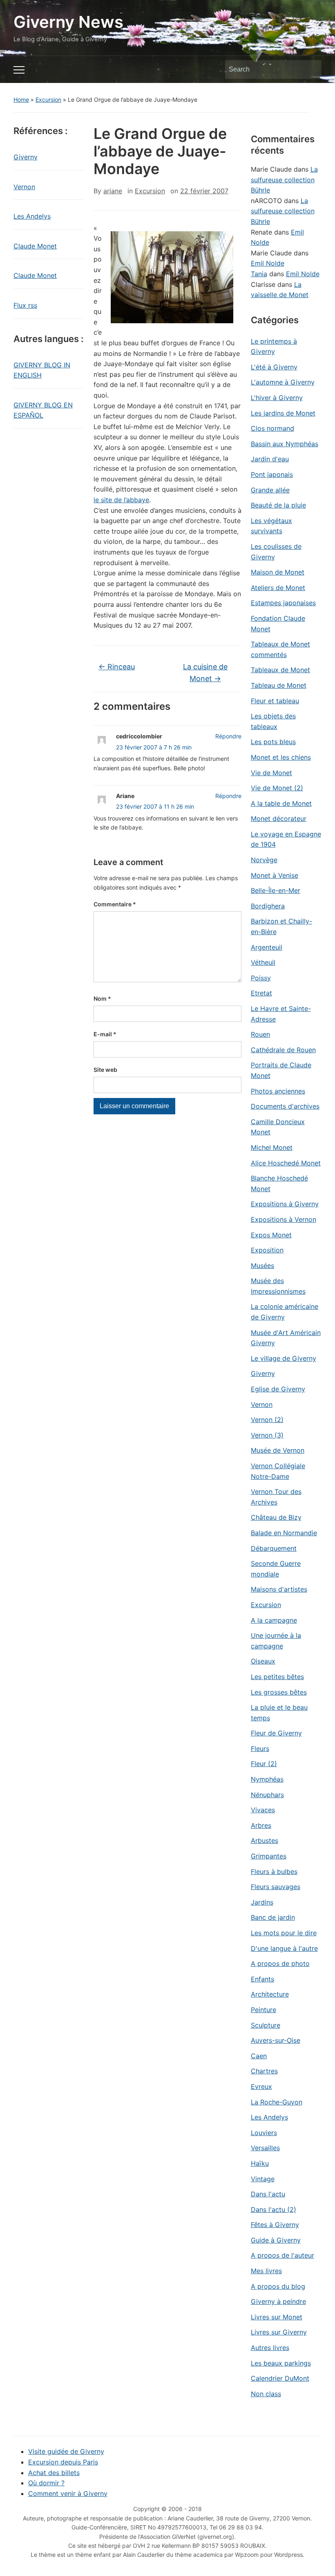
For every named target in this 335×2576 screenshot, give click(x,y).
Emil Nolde (268, 263)
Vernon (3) (267, 1435)
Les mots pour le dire (284, 1933)
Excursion (48, 100)
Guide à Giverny (276, 2240)
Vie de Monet (271, 773)
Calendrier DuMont (280, 2378)
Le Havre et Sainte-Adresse (281, 1014)
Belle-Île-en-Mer (276, 890)
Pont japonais (272, 474)
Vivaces (263, 1810)
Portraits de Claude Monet (281, 1070)
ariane (113, 191)
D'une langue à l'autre (284, 1948)
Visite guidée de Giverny (66, 2451)
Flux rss (25, 305)
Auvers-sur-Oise (276, 2040)
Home (21, 100)
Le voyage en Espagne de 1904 (286, 839)
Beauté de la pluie (278, 505)
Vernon (24, 187)
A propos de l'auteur (283, 2255)
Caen (259, 2056)
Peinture (264, 2010)
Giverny (26, 157)
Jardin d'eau (270, 459)
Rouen (260, 1034)
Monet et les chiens (281, 757)
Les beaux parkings (281, 2363)
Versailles (265, 2148)
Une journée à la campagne (276, 1641)
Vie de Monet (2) (277, 788)
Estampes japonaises (283, 603)
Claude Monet (35, 246)
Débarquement (274, 1548)
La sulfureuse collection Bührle (284, 180)
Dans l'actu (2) (274, 2209)
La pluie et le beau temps (279, 1713)
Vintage (263, 2179)
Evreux (261, 2086)
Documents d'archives (285, 1106)
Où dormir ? (46, 2483)
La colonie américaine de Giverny (285, 1312)
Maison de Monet (278, 572)
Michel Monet (272, 1147)
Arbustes (265, 1840)
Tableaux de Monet (280, 670)
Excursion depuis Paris (63, 2462)
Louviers (264, 2133)
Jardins (262, 1902)
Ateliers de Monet (278, 588)
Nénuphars (267, 1795)
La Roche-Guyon (277, 2102)
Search (311, 69)
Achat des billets (54, 2473)
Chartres (264, 2071)
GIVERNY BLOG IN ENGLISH (42, 370)
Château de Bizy (276, 1517)
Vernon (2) (267, 1420)
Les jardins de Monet (283, 413)
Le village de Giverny (284, 1358)
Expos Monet (271, 1235)
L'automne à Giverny (283, 382)
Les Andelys (32, 216)
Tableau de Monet (279, 685)
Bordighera (268, 906)
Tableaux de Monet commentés (280, 649)
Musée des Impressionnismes (278, 1286)
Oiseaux (263, 1661)
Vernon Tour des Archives (276, 1497)
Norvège (264, 860)
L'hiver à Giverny (277, 398)
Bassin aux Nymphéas (285, 444)
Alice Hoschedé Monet (286, 1163)
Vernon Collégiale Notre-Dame (278, 1471)
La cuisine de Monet (205, 673)
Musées (262, 1266)
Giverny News (68, 22)
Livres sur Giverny (279, 2332)
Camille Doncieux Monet (278, 1127)
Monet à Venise (275, 875)
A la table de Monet (281, 803)
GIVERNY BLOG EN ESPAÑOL (43, 410)
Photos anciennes (278, 1091)
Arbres (261, 1825)
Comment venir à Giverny (68, 2493)
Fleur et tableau (275, 701)
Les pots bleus (273, 742)
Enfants (262, 1979)
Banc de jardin (273, 1917)
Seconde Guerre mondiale (276, 1569)
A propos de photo (280, 1963)
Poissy (261, 978)
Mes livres (266, 2271)
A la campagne (274, 1620)
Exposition (267, 1250)
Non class (266, 2394)
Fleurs (260, 1749)
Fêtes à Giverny (275, 2225)
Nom (102, 998)
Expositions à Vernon (284, 1219)
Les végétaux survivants (271, 526)
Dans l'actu (268, 2194)
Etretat (261, 993)
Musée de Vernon (278, 1450)
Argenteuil (267, 947)
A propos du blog (278, 2286)
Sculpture (266, 2025)
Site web (105, 1070)
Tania (259, 274)
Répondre (228, 736)
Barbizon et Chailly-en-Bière (281, 926)
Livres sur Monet (277, 2317)
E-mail (105, 1034)
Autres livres (270, 2348)
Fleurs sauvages (276, 1887)
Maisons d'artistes (279, 1589)
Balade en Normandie (284, 1533)
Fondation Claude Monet (278, 624)
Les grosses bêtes (279, 1692)
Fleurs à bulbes (274, 1872)
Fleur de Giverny (276, 1733)
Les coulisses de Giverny (276, 552)
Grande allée (270, 490)
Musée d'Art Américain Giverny (286, 1338)
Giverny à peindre (278, 2301)
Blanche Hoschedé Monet (279, 1183)
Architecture (270, 1994)
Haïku (260, 2163)
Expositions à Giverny (285, 1204)
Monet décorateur (279, 818)
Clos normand (272, 428)
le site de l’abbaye (121, 500)
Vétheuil (263, 962)
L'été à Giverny (274, 367)
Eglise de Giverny (278, 1389)
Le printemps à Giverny (274, 347)
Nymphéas (267, 1779)
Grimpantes (269, 1856)
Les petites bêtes (277, 1677)
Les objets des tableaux (273, 721)
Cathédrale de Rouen (283, 1050)
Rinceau (117, 667)
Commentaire (115, 904)
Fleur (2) (264, 1764)
